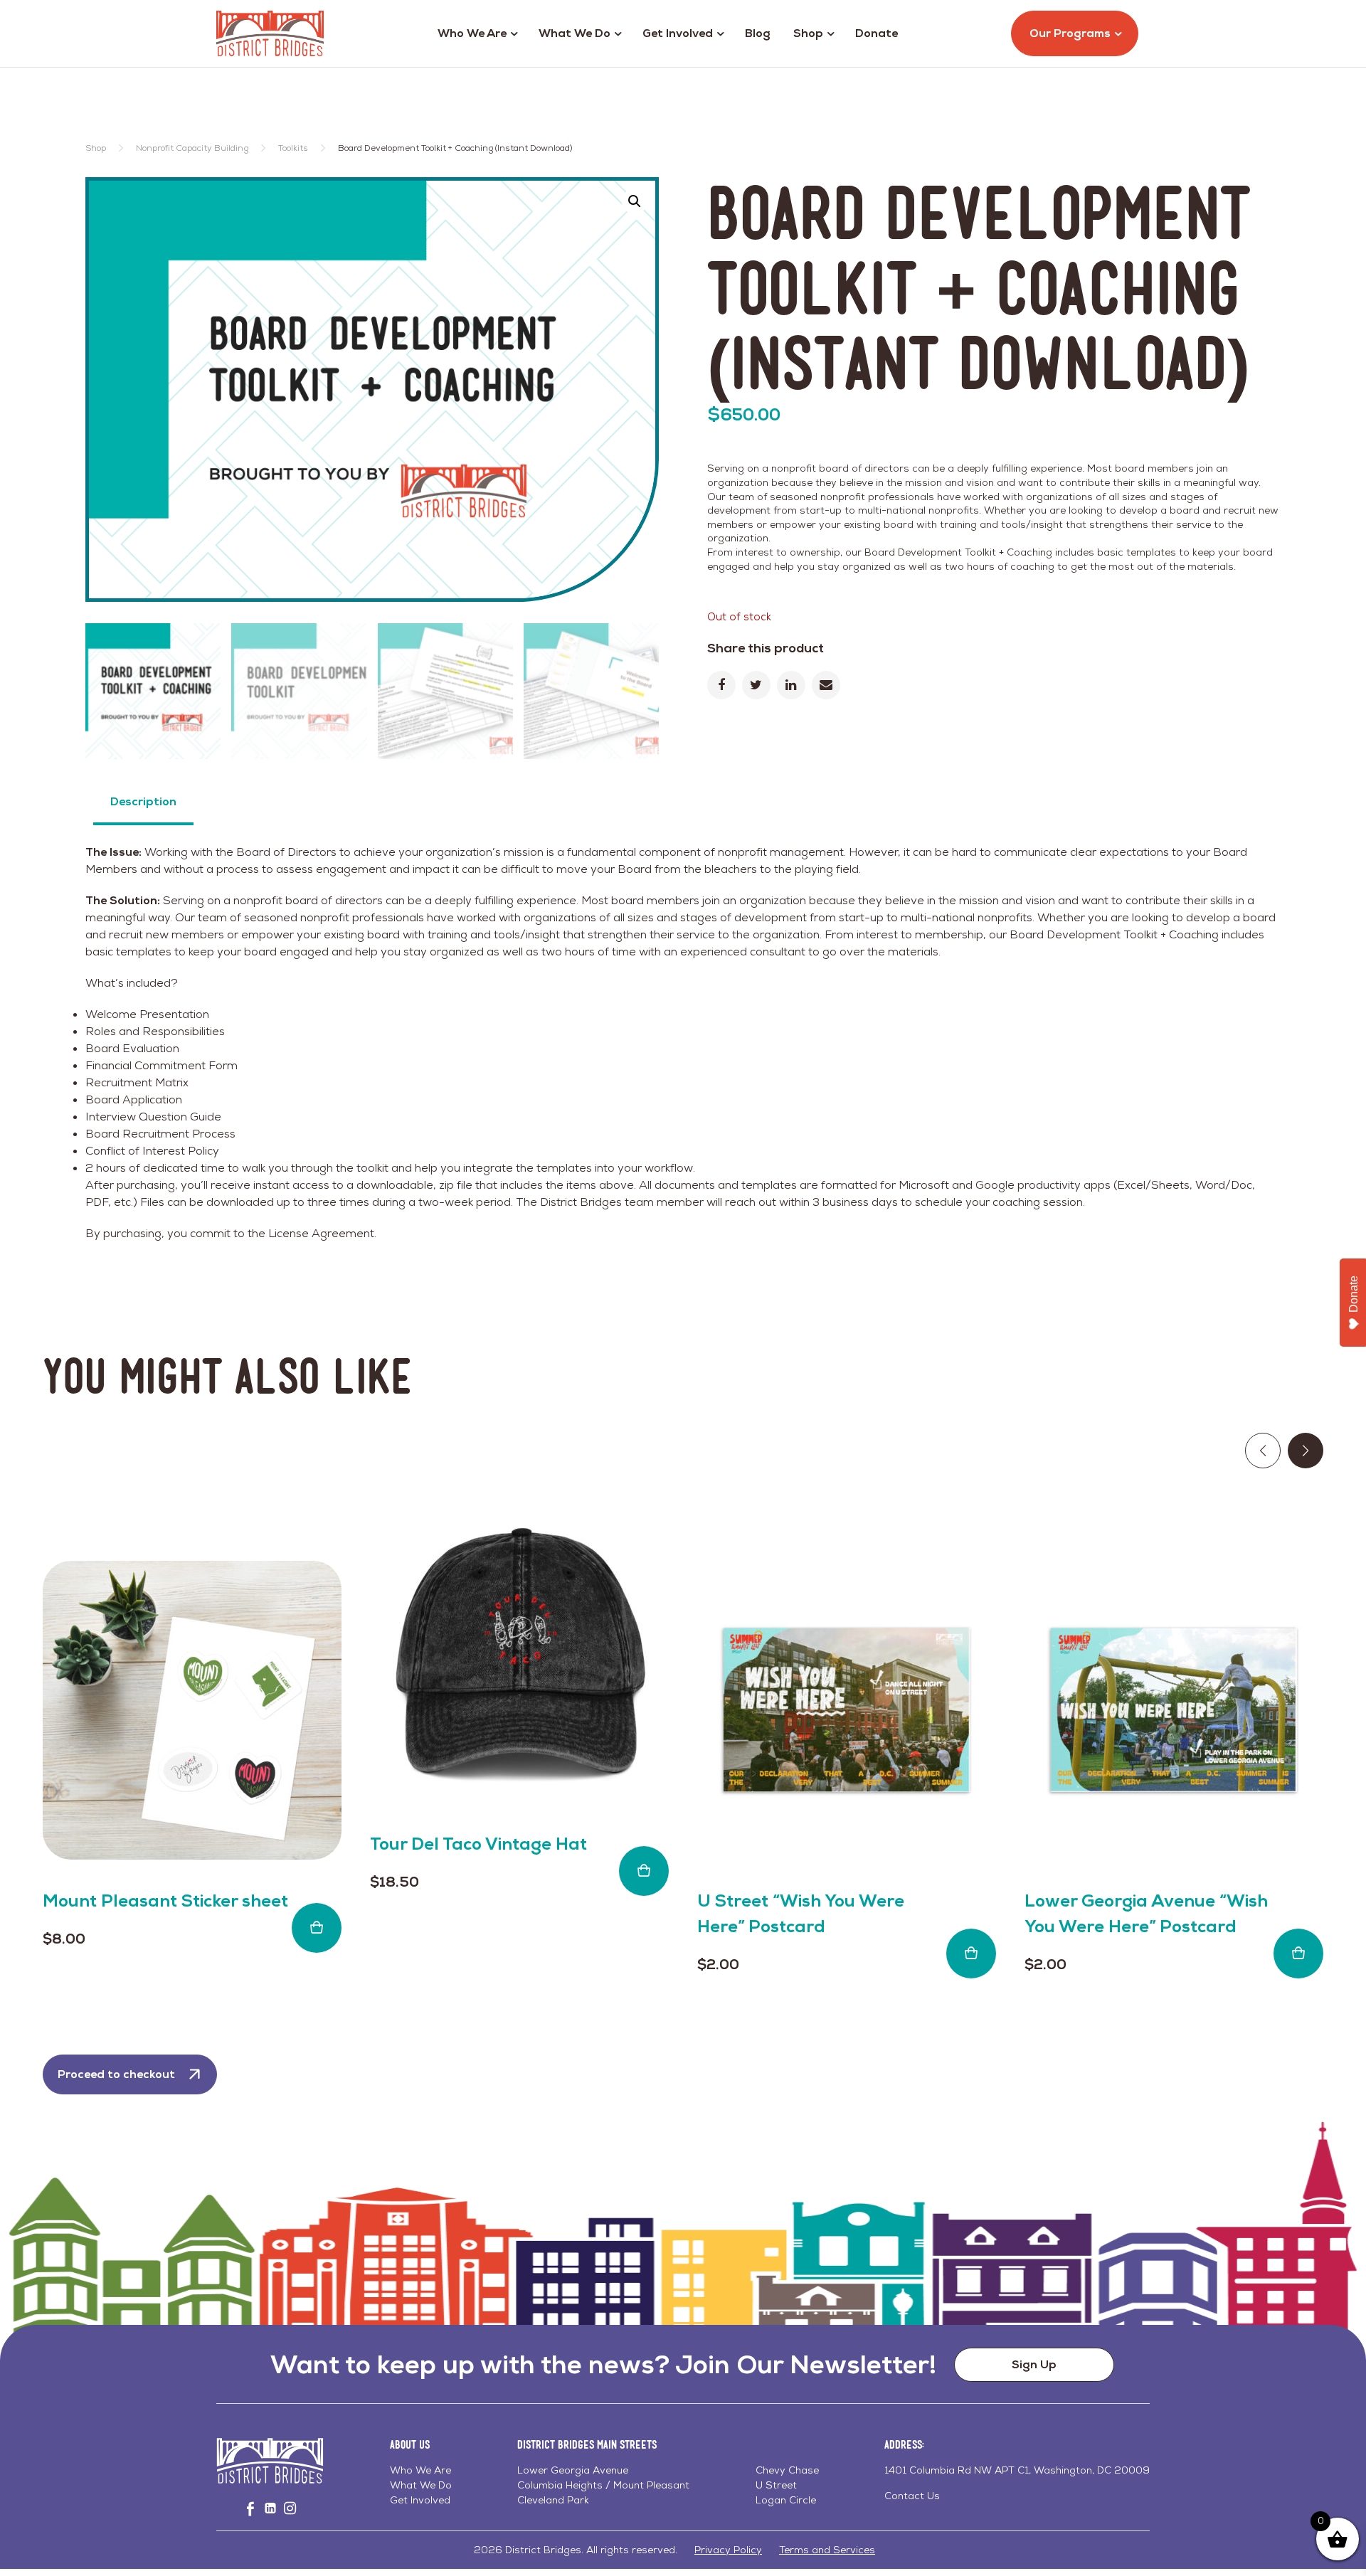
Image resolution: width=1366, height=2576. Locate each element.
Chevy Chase (787, 2470)
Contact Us (912, 2496)
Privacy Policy (728, 2550)
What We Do (575, 33)
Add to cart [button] (317, 1928)
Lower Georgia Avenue (573, 2470)
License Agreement (321, 1233)
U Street (776, 2485)
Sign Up (1034, 2364)
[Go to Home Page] (270, 33)
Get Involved (678, 33)
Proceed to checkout (116, 2074)
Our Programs (1070, 33)
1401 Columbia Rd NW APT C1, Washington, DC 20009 (1017, 2470)
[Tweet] (756, 685)
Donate (877, 33)
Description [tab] (143, 801)
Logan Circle (786, 2500)
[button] (635, 201)
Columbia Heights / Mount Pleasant (603, 2485)
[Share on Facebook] (721, 685)
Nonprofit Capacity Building (192, 148)
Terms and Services (827, 2550)
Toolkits (293, 148)
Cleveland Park (553, 2500)
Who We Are (472, 33)
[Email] (826, 685)
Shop (808, 33)
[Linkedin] (791, 685)
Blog (758, 33)
